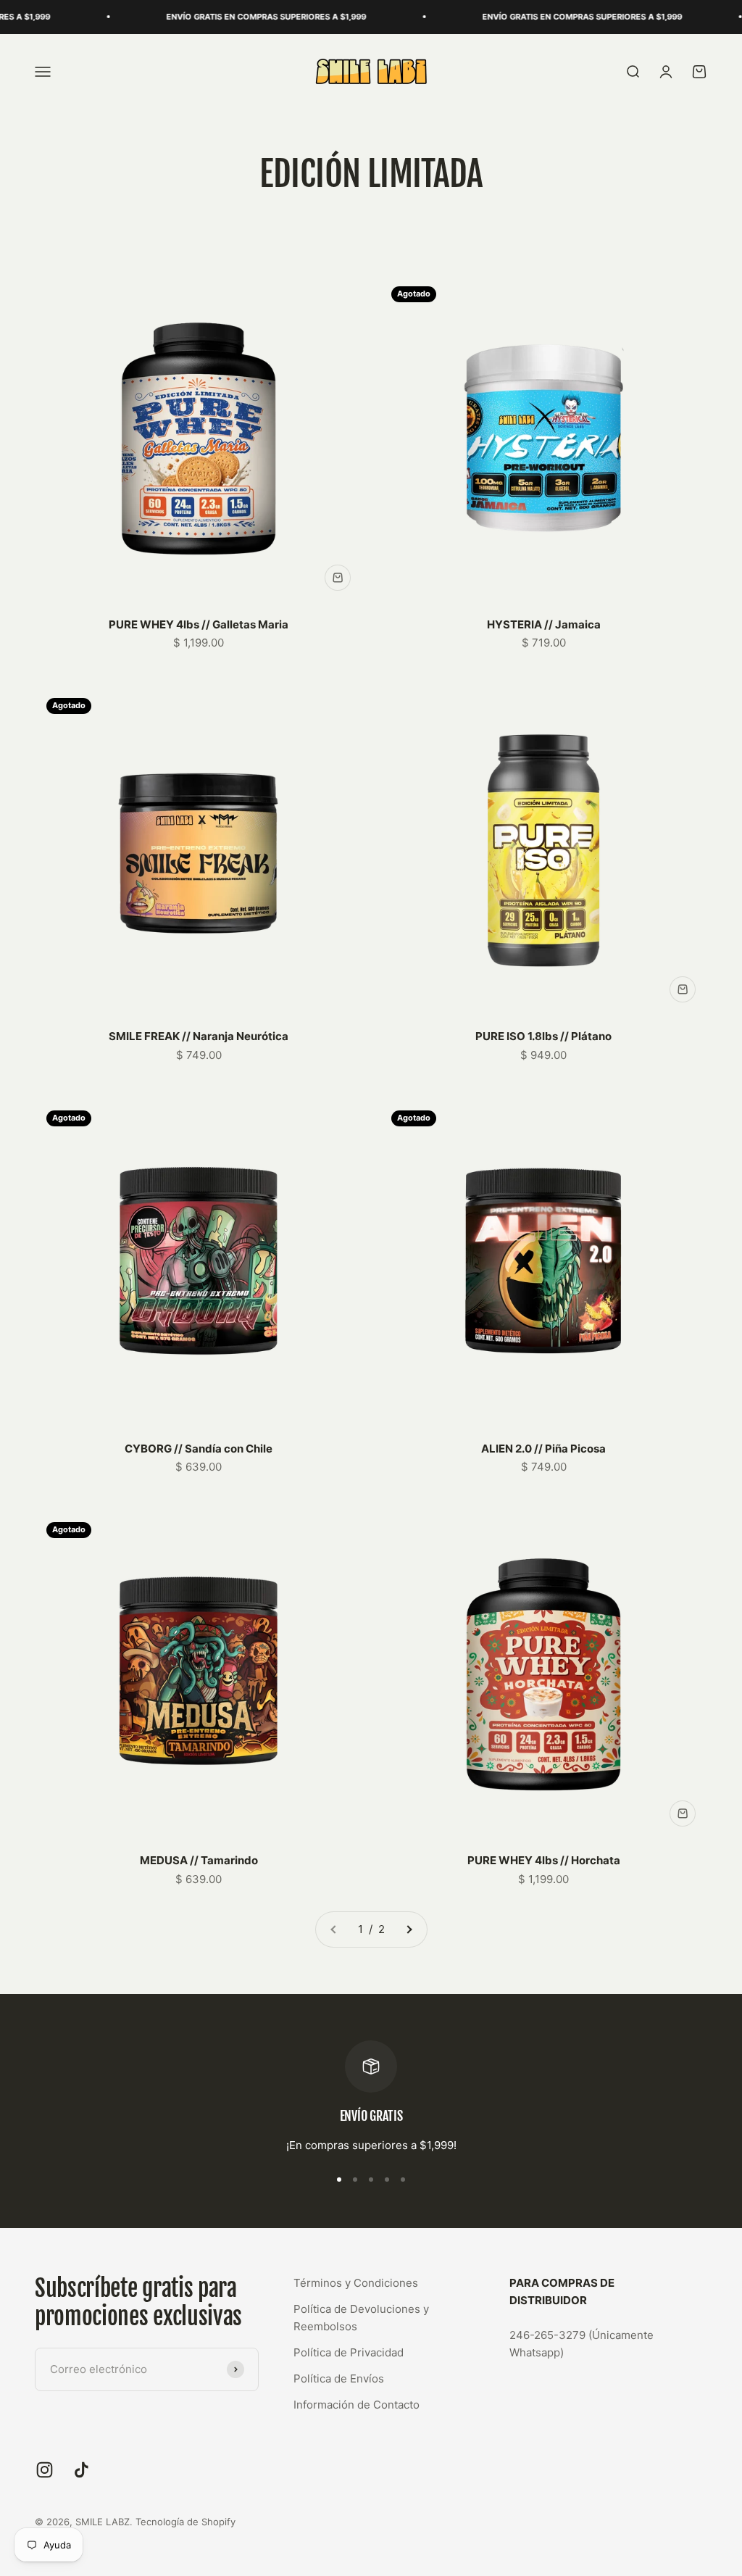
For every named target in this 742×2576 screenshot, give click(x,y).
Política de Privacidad (349, 2352)
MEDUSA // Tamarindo (199, 1860)
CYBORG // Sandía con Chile (199, 1449)
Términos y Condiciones (356, 2283)
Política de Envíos (339, 2378)
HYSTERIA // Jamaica (544, 624)
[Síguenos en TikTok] (82, 2470)
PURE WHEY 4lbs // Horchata (544, 1860)
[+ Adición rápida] (338, 578)
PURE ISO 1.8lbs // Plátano (543, 1036)
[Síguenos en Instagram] (45, 2470)
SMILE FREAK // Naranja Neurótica (199, 1036)
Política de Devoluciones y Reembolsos (361, 2318)
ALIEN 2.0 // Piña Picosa (543, 1449)
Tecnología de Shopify (185, 2522)
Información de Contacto (357, 2405)
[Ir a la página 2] (409, 1929)
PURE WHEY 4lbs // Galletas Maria (199, 624)
